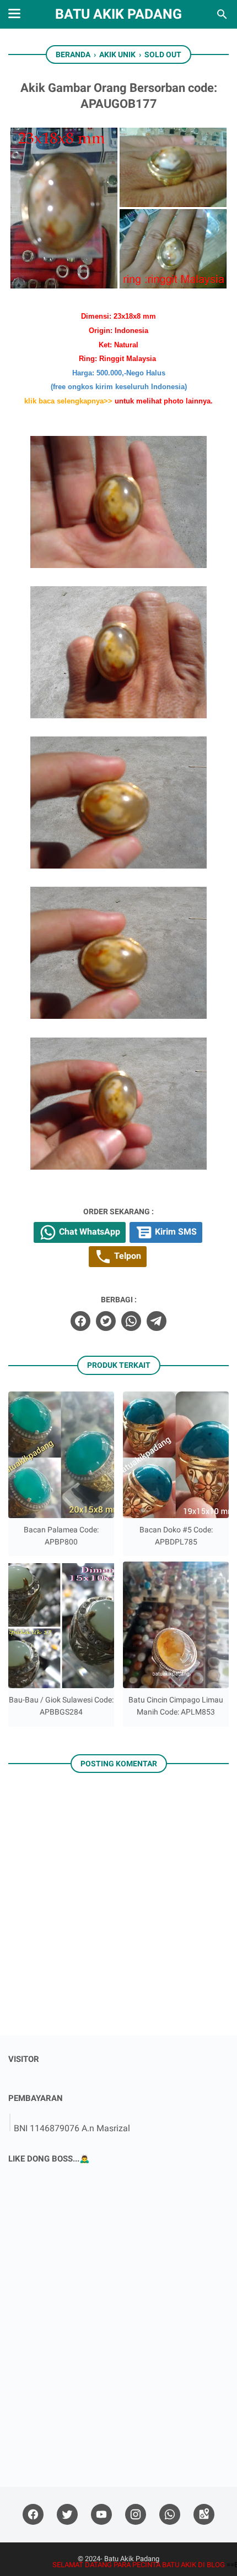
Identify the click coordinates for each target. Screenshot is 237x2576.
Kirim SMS (175, 1232)
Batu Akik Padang (118, 14)
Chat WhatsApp (88, 1232)
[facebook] (80, 1321)
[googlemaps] (204, 2515)
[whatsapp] (131, 1321)
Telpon (126, 1256)
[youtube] (101, 2515)
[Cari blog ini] (222, 14)
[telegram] (157, 1321)
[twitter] (106, 1321)
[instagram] (136, 2515)
